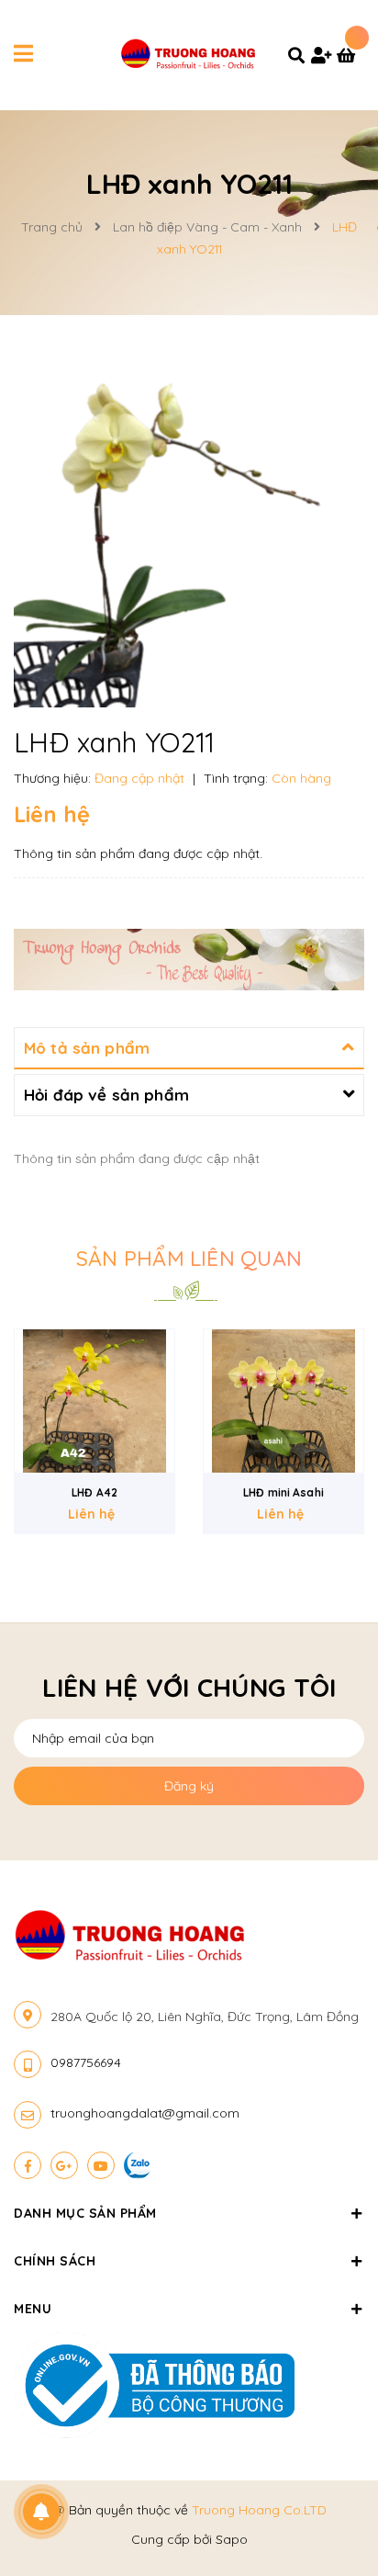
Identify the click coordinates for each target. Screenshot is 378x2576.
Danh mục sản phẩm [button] (85, 2213)
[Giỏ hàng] (350, 57)
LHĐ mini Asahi (94, 1492)
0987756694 (86, 2062)
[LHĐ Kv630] (283, 1401)
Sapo (232, 2539)
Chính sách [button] (55, 2261)
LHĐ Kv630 (283, 1492)
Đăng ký (189, 1786)
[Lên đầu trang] (332, 2513)
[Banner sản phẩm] (189, 958)
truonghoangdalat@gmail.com (145, 2113)
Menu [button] (33, 2309)
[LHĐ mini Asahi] (94, 1401)
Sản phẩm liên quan (189, 1258)
